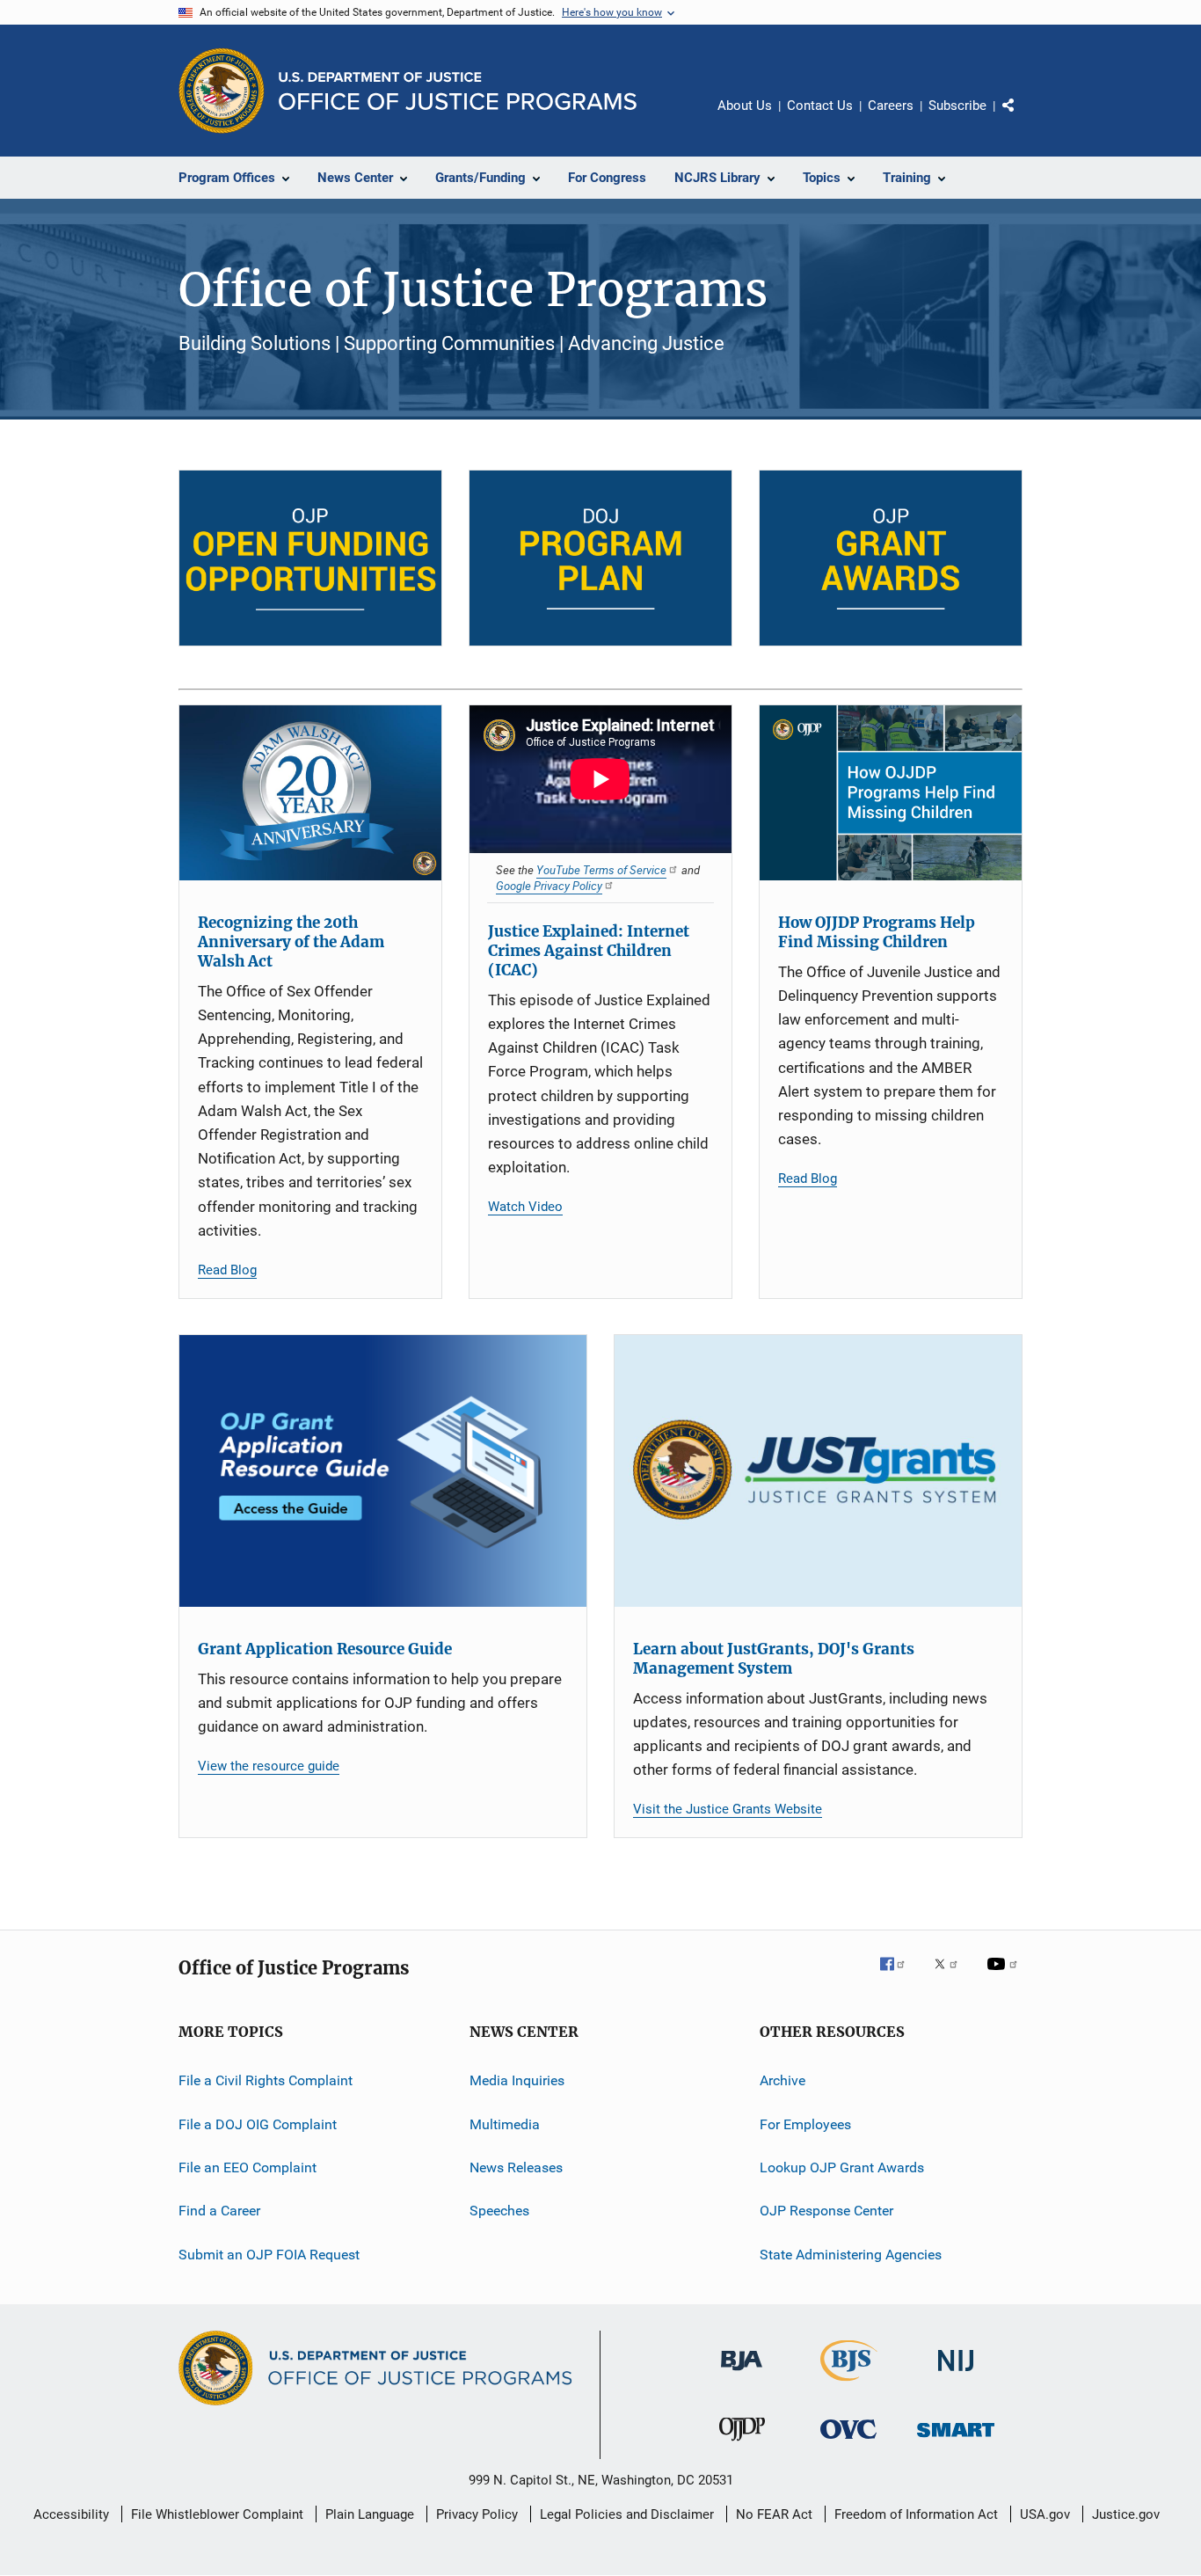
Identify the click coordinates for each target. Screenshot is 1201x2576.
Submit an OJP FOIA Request (269, 2255)
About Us (745, 106)
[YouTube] (1005, 1976)
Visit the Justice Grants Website (728, 1809)
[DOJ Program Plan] (600, 558)
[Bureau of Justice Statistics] (849, 2384)
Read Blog (227, 1270)
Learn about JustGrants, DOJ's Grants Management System (774, 1659)
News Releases (516, 2167)
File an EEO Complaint (247, 2167)
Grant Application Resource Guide (325, 1649)
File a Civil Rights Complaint (266, 2080)
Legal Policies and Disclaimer (627, 2514)
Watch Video (525, 1207)
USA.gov (1045, 2514)
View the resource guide (269, 1766)
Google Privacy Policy (549, 886)
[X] (952, 1976)
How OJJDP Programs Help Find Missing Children (877, 932)
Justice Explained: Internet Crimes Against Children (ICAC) (589, 951)
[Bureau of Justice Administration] (742, 2374)
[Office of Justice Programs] (222, 91)
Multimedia (505, 2124)
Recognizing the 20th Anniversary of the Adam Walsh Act (291, 942)
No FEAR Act (774, 2514)
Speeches (499, 2211)
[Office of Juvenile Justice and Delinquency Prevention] (742, 2444)
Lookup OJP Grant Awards (842, 2167)
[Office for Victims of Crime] (848, 2442)
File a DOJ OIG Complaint (258, 2124)
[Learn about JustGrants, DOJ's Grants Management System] (818, 1471)
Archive (782, 2080)
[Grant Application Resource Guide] (383, 1471)
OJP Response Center (826, 2211)
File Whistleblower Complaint (217, 2514)
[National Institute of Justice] (956, 2374)
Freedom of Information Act (916, 2514)
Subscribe (957, 106)
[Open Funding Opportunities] (310, 558)
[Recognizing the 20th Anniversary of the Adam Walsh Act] (310, 793)
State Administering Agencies (851, 2255)
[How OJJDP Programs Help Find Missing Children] (891, 793)
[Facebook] (899, 1976)
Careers (891, 106)
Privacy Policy (477, 2514)
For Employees (805, 2124)
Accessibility (71, 2514)
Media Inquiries (517, 2080)
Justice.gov (1126, 2514)
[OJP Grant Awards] (891, 558)
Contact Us (820, 106)
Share (1023, 118)
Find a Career (219, 2211)
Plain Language (370, 2514)
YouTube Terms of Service (601, 870)
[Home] (458, 91)
